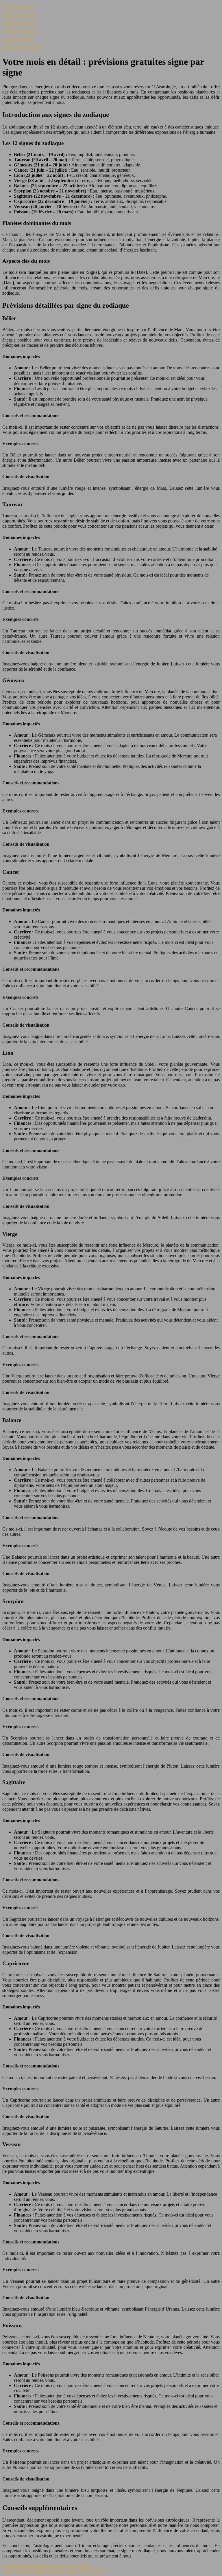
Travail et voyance (19, 31)
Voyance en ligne (18, 7)
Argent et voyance (19, 23)
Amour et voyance (19, 15)
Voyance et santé (18, 40)
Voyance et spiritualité (22, 48)
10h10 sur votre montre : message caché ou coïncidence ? (55, 2571)
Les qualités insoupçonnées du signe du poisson (46, 2566)
